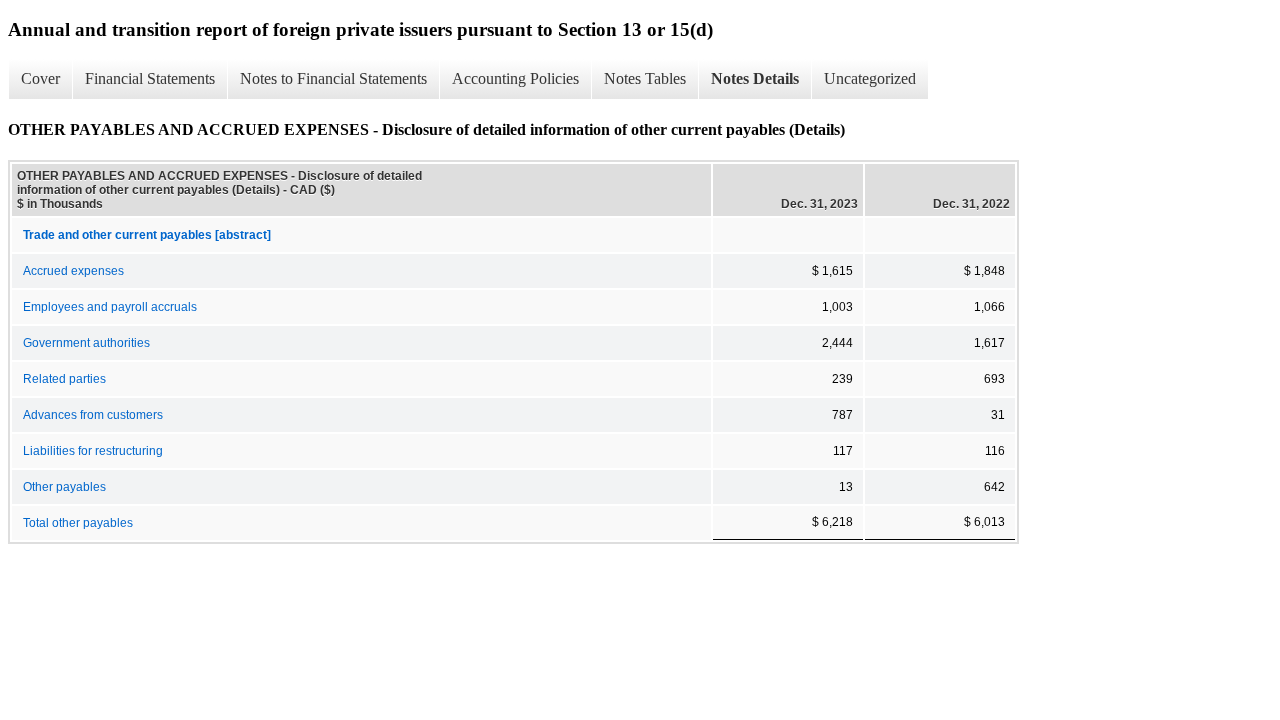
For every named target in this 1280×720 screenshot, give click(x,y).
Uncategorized (870, 78)
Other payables (64, 487)
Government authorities (86, 343)
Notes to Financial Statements (333, 78)
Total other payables (78, 523)
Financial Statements (150, 78)
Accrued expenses (73, 271)
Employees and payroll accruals (110, 307)
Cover (40, 78)
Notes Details (755, 78)
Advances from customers (93, 415)
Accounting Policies (515, 78)
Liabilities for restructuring (93, 451)
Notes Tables (645, 78)
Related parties (64, 379)
